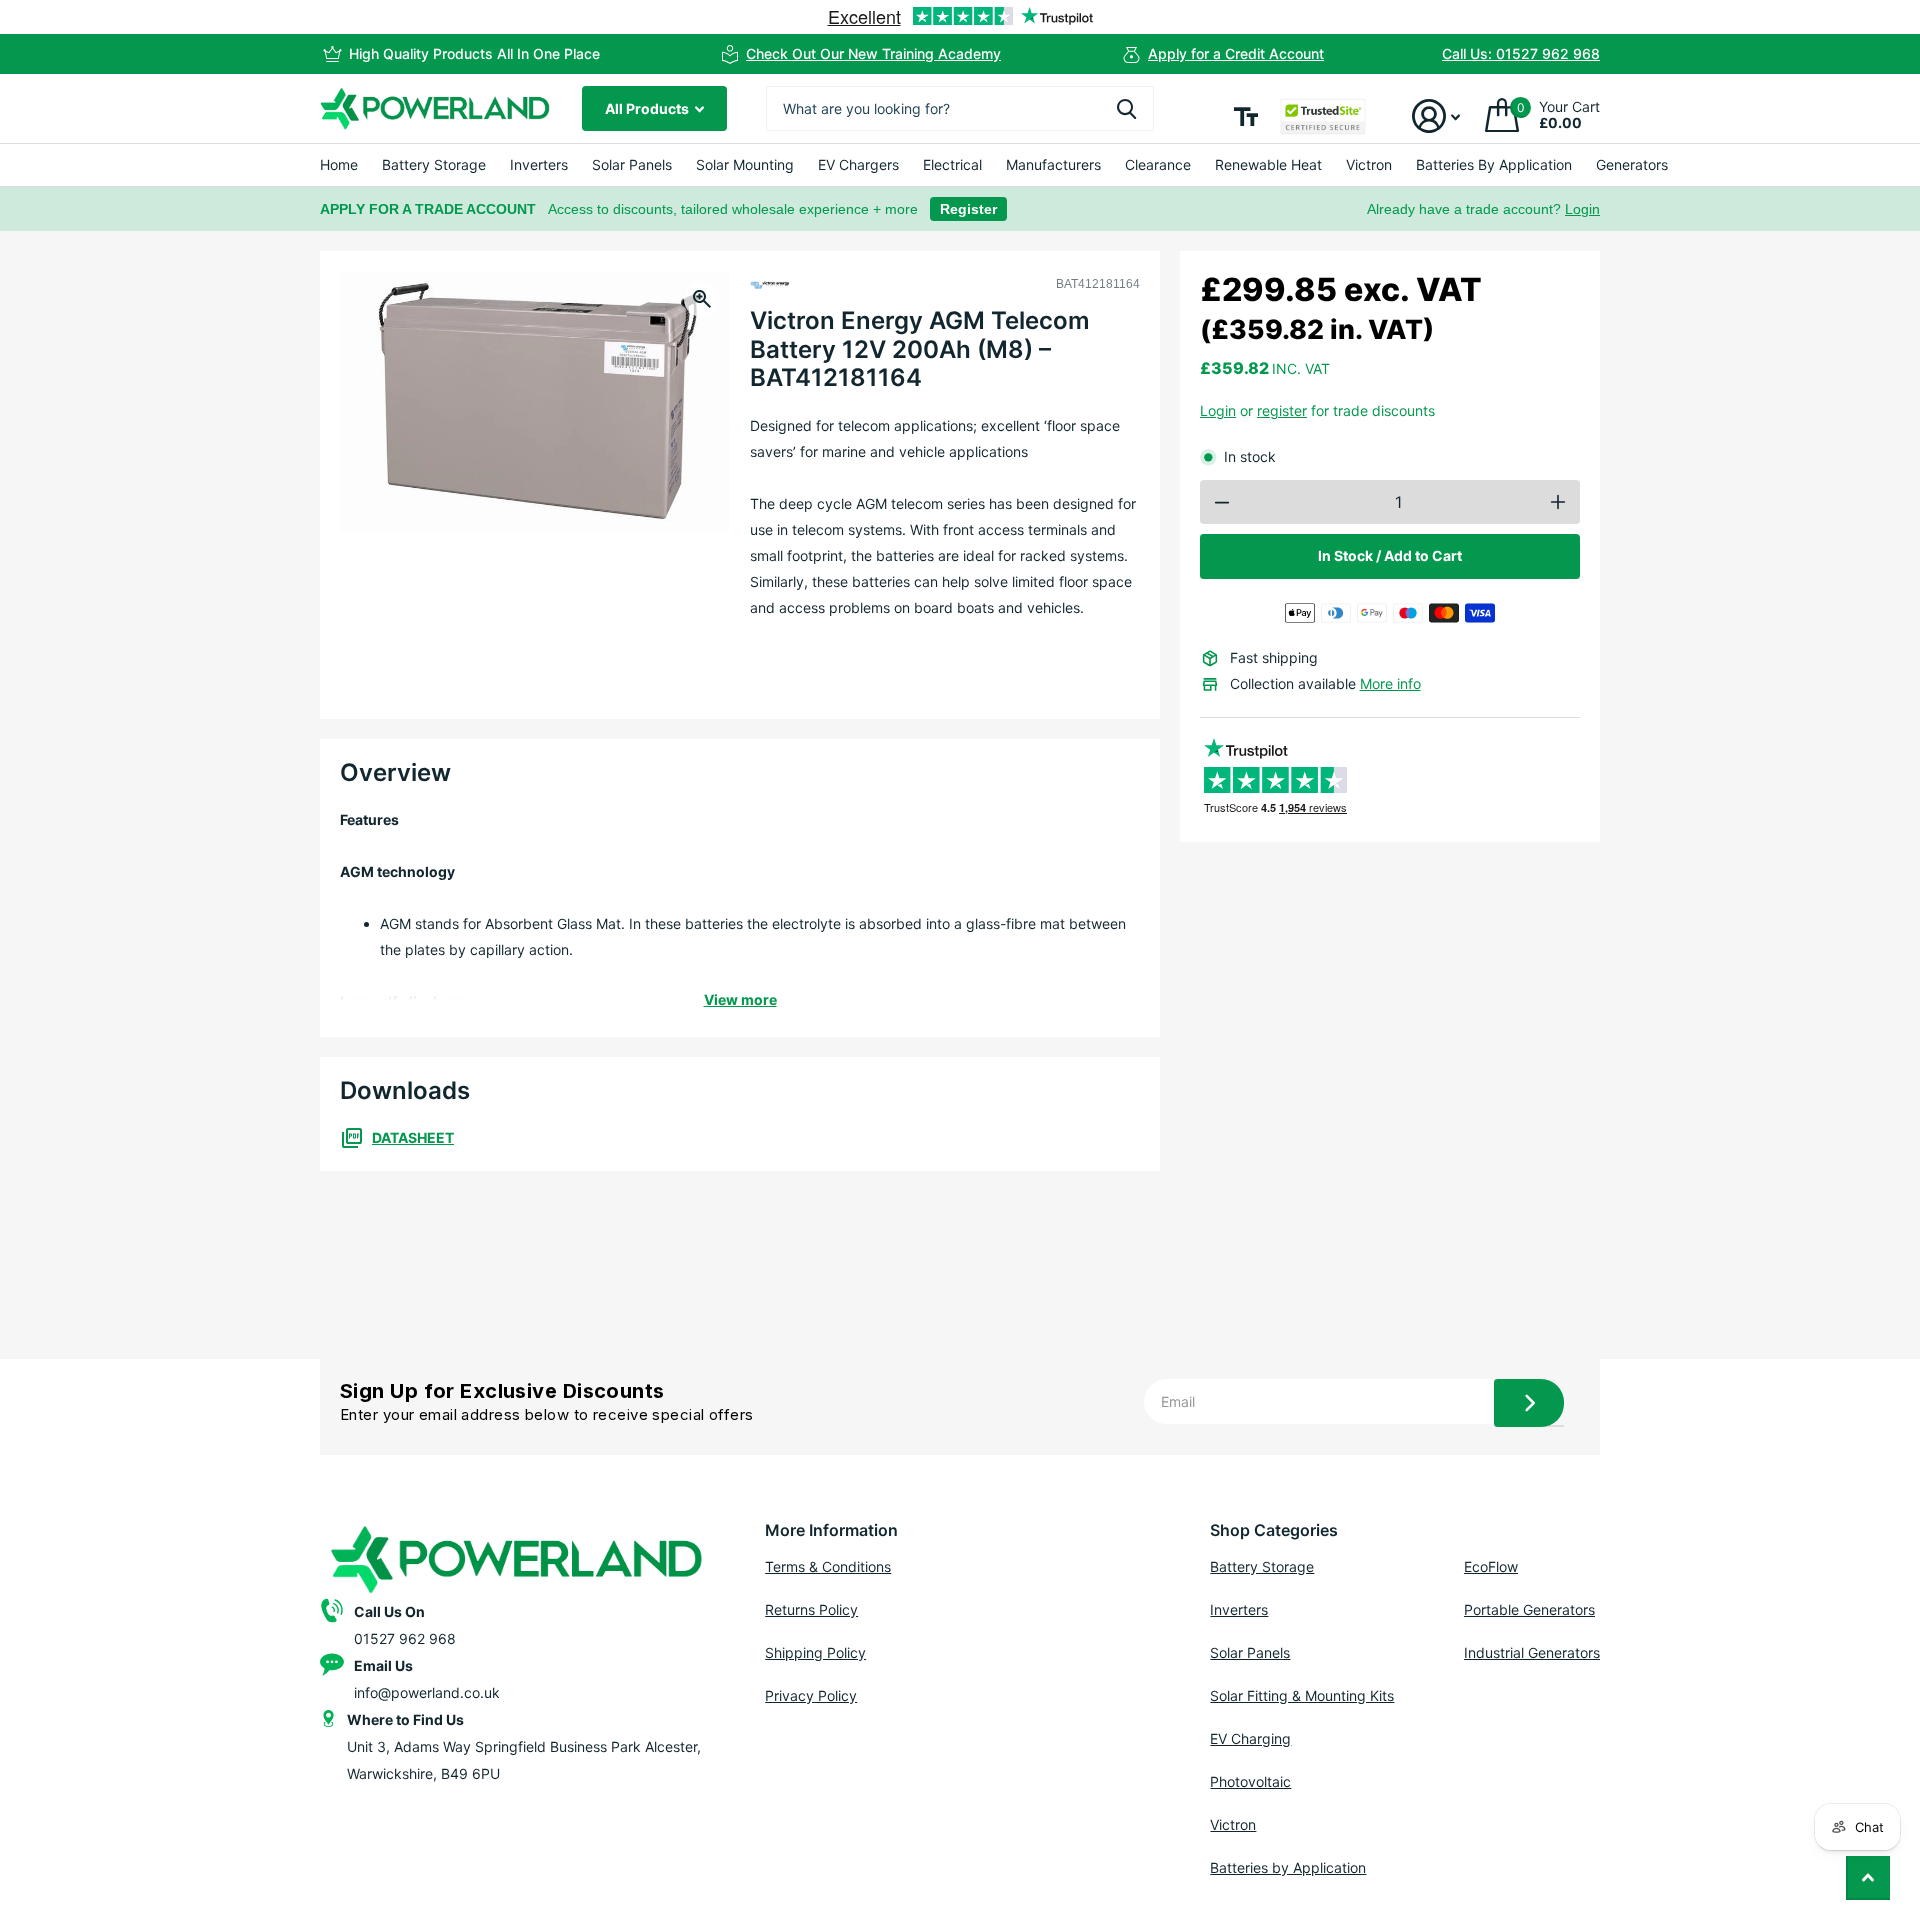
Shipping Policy (815, 1652)
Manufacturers (1053, 164)
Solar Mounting (745, 164)
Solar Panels (632, 164)
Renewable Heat (1268, 164)
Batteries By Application (1494, 164)
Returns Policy (811, 1609)
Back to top (1868, 1878)
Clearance (1158, 164)
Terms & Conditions (828, 1566)
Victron (1369, 164)
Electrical (952, 164)
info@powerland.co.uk (427, 1692)
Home (339, 164)
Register (968, 209)
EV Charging (1250, 1738)
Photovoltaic (1250, 1781)
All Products (648, 108)
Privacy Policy (811, 1695)
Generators (1632, 164)
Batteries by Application (1288, 1867)
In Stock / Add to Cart (1390, 555)
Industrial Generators (1532, 1652)
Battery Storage (434, 164)
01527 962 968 (405, 1638)
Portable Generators (1529, 1609)
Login (1582, 209)
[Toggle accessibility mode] (1246, 116)
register (1282, 410)
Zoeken (1126, 108)
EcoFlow (1491, 1566)
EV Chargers (858, 164)
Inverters (539, 164)
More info (1390, 683)
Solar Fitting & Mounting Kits (1302, 1695)
